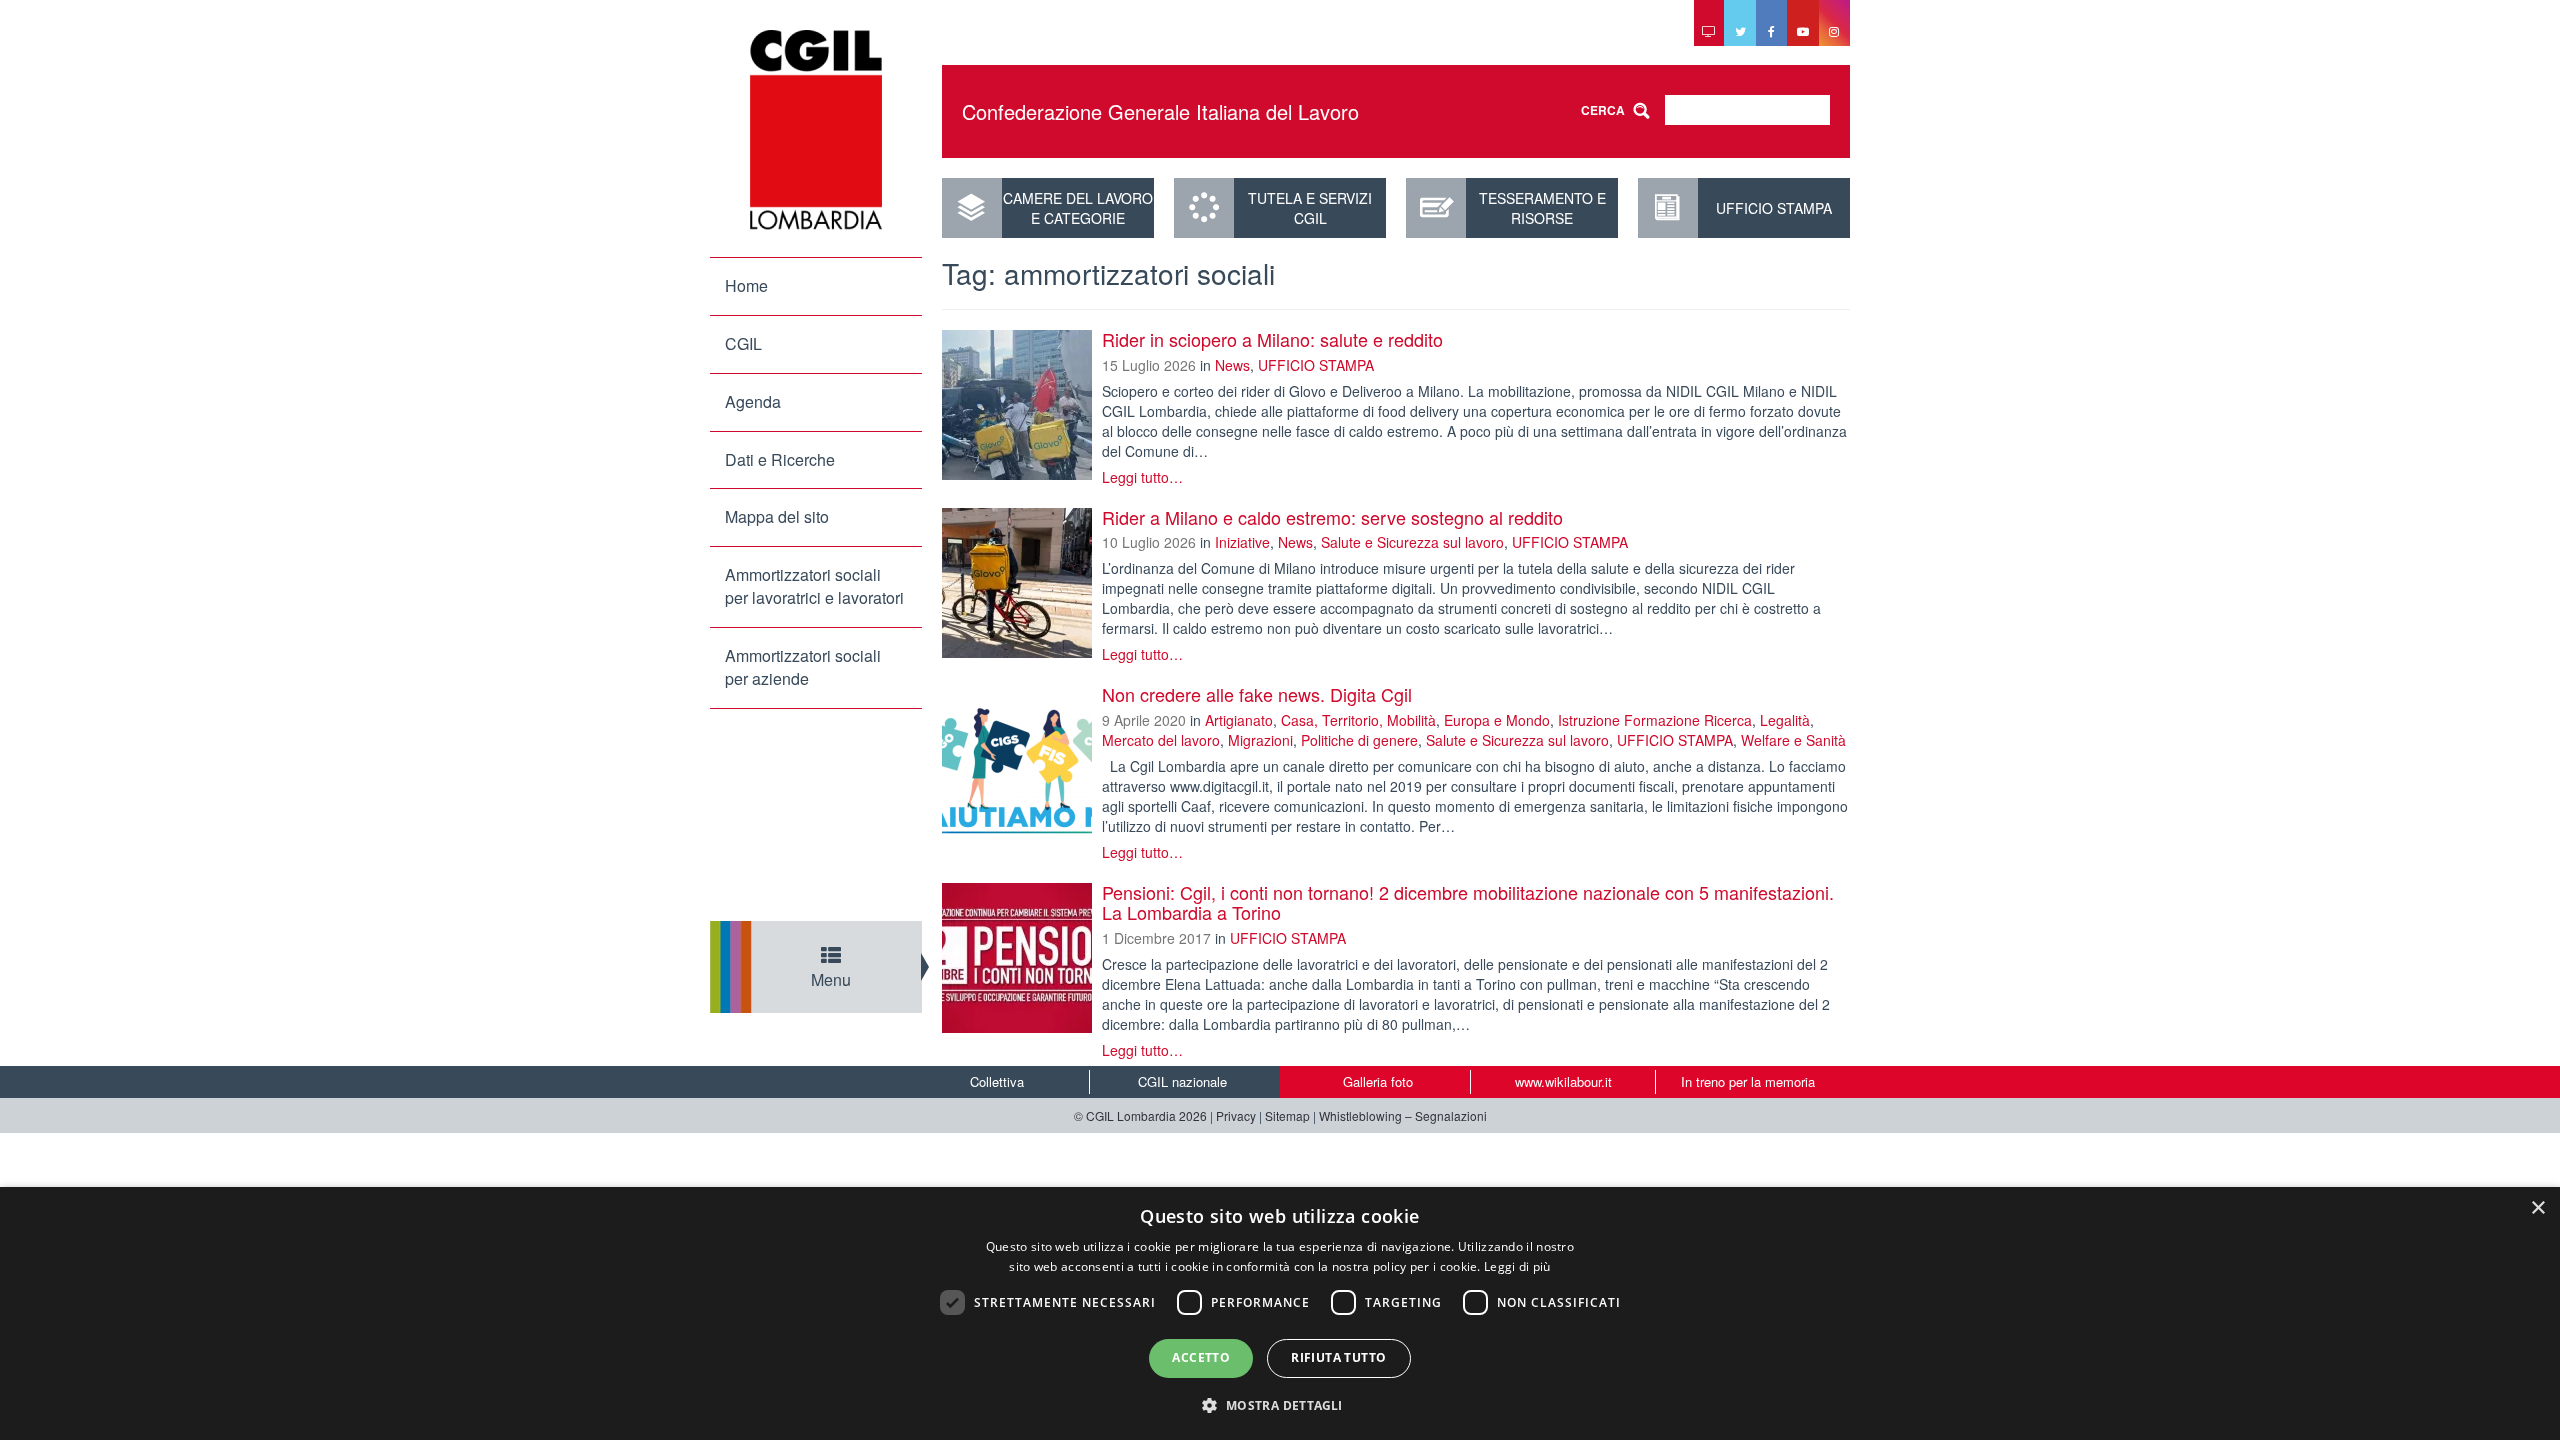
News (1232, 365)
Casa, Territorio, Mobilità (1358, 720)
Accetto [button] (1201, 1357)
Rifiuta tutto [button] (1338, 1357)
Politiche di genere (1359, 740)
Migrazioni (1260, 740)
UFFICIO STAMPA (1774, 208)
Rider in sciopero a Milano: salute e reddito (1272, 339)
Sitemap (1287, 1115)
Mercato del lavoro (1161, 740)
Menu (831, 979)
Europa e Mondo (1497, 720)
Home (746, 285)
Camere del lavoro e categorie (1078, 208)
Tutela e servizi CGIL (1310, 208)
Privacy (1236, 1115)
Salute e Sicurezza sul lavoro (1412, 542)
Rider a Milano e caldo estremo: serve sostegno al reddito (1332, 517)
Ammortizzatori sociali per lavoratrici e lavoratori (814, 586)
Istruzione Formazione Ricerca (1655, 720)
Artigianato (1239, 720)
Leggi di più (1517, 1266)
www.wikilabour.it (1563, 1081)
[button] (1279, 1404)
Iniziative (1242, 542)
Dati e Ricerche (780, 459)
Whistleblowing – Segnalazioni (1403, 1115)
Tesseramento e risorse (1542, 208)
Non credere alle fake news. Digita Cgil (1257, 694)
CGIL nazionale (1182, 1081)
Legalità (1785, 720)
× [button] (2537, 1208)
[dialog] (1280, 1313)
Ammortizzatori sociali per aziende (803, 667)
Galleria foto (1378, 1081)
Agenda (753, 401)
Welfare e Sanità (1793, 740)
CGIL (743, 343)
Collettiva (997, 1081)
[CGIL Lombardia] (816, 130)
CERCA (1603, 110)
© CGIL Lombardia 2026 (1140, 1115)
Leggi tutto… (1142, 477)
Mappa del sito (777, 516)
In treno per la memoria (1748, 1081)
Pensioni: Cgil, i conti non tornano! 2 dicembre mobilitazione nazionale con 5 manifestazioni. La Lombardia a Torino (1468, 902)
